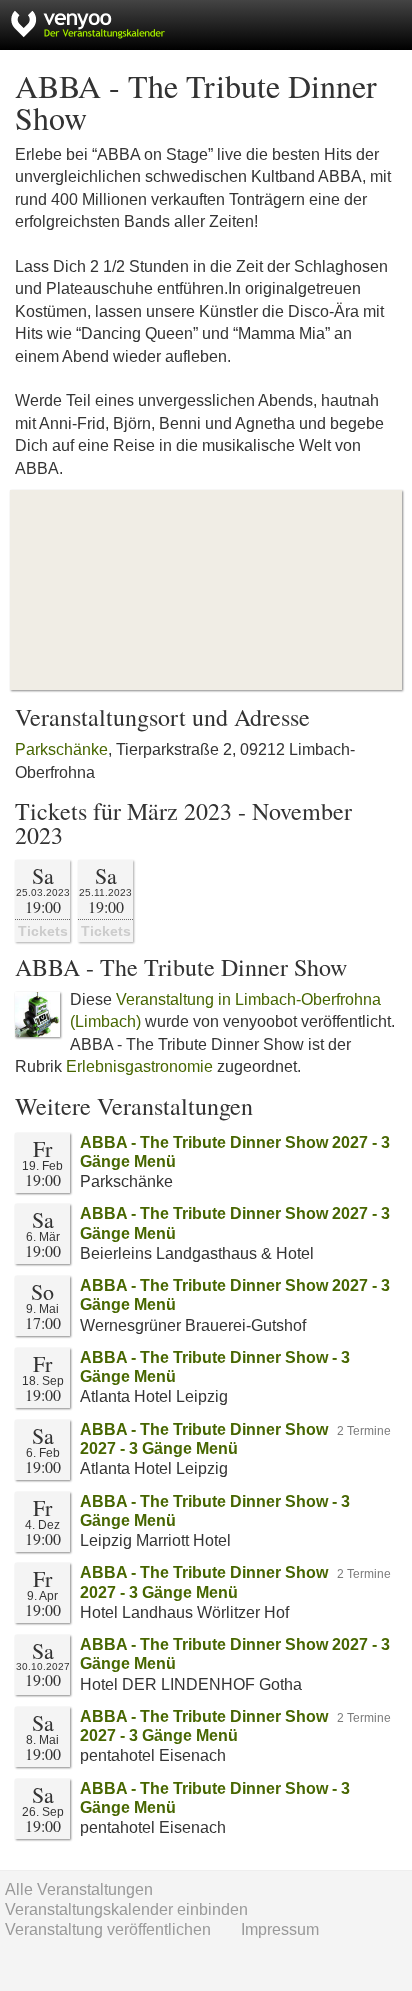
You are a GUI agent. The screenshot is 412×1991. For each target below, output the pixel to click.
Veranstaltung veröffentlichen (108, 1929)
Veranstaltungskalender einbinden (126, 1909)
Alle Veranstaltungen (79, 1889)
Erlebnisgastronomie (139, 1066)
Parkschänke (61, 749)
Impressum (280, 1929)
